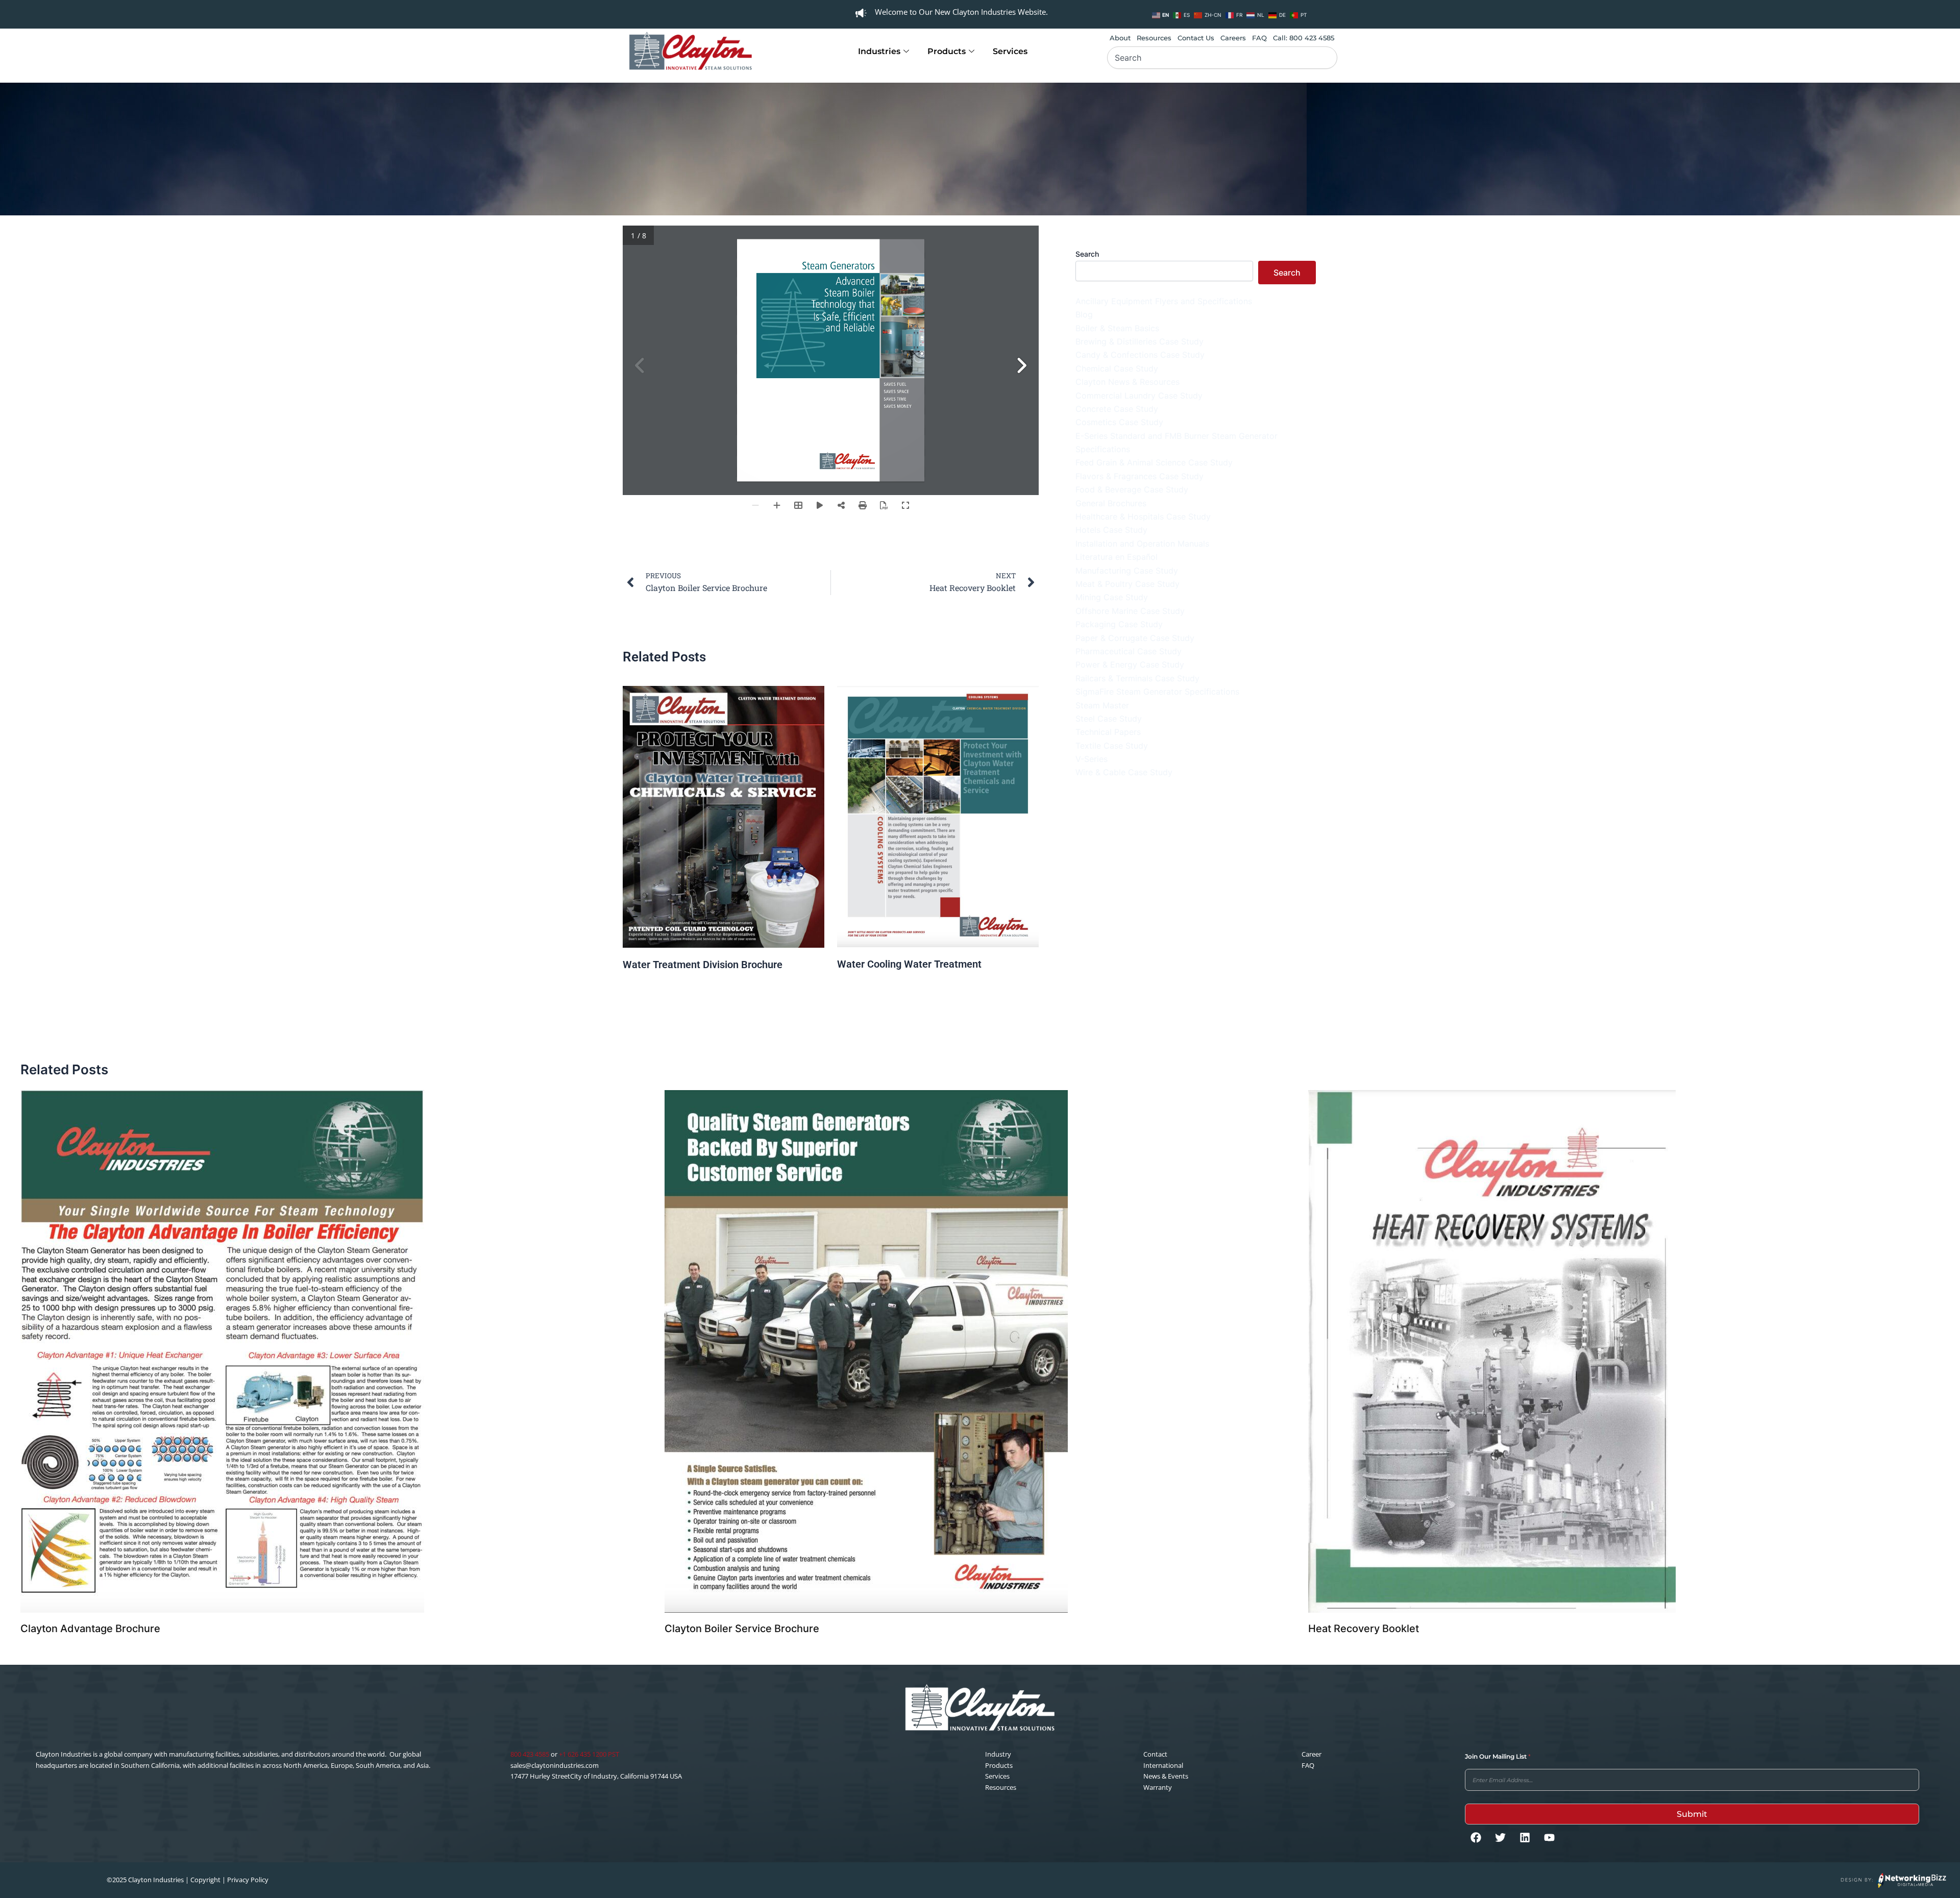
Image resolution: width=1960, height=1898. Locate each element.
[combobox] (1222, 58)
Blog (1084, 314)
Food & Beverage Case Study (1132, 489)
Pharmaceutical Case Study (1129, 651)
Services (1010, 51)
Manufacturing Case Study (1127, 571)
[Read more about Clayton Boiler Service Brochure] (866, 1351)
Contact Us (1196, 38)
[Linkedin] (1525, 1837)
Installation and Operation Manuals (1142, 544)
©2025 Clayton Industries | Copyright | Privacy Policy (188, 1880)
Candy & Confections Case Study (1140, 355)
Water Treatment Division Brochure (703, 965)
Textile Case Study (1112, 746)
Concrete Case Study (1117, 409)
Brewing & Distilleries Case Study (1140, 341)
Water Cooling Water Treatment (909, 964)
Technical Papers (1108, 732)
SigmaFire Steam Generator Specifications (1157, 692)
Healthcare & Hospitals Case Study (1143, 516)
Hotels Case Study (1111, 530)
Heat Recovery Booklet (1364, 1629)
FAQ (1259, 38)
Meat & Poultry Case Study (1128, 584)
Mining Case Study (1112, 597)
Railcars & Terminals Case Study (1137, 678)
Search (1087, 254)
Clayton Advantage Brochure (90, 1629)
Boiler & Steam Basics (1117, 328)
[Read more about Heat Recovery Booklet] (1492, 1351)
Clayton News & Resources (1128, 382)
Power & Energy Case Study (1130, 664)
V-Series (1092, 759)
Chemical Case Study (1117, 368)
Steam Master (1102, 705)
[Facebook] (1476, 1837)
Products (947, 51)
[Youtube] (1549, 1837)
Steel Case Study (1109, 719)
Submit (1692, 1814)
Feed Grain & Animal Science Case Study (1154, 462)
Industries (879, 51)
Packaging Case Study (1119, 624)
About (1120, 38)
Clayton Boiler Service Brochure (742, 1629)
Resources (1154, 38)
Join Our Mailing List (1498, 1756)
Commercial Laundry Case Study (1139, 396)
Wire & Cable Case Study (1124, 772)
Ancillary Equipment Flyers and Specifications (1164, 301)
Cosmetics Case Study (1119, 422)
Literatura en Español (1117, 557)
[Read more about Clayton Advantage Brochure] (222, 1351)
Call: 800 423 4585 (1304, 38)
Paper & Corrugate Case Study (1135, 638)
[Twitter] (1500, 1837)
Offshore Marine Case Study (1130, 611)
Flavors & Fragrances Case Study (1140, 476)
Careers (1233, 38)
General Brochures (1111, 503)
